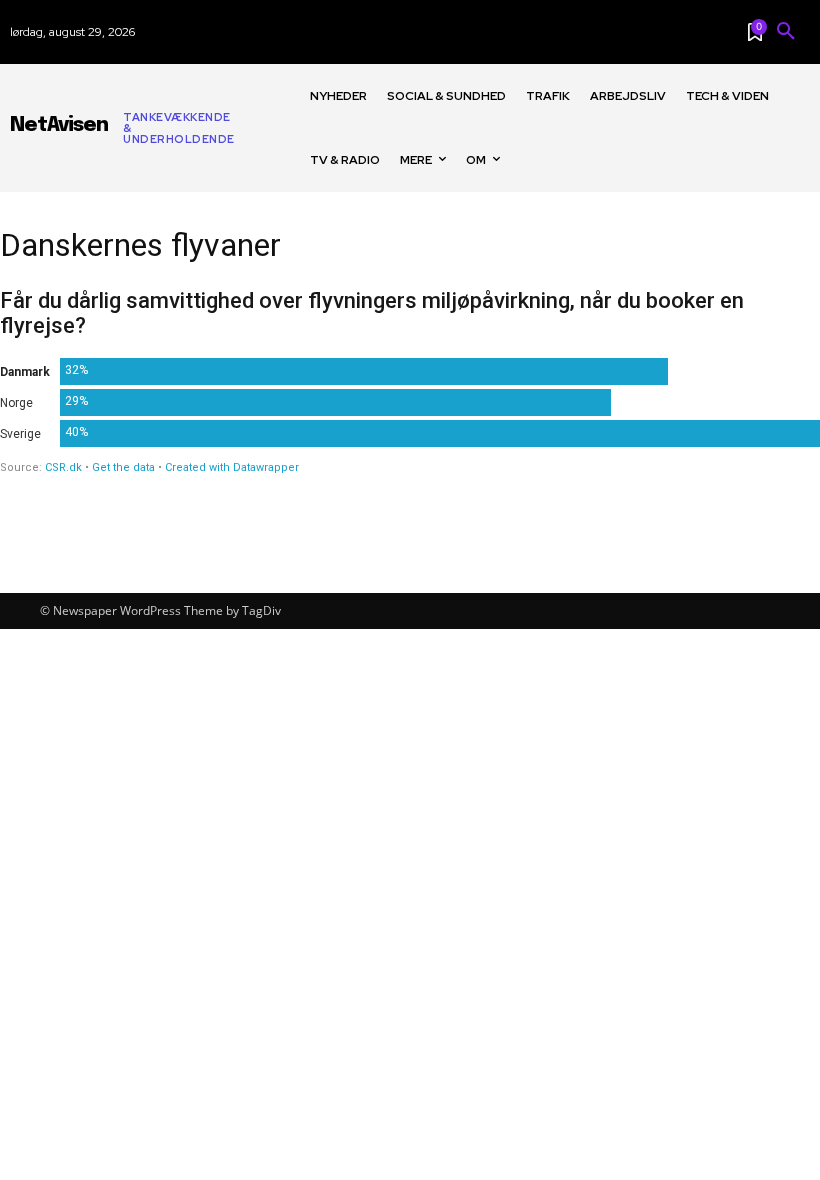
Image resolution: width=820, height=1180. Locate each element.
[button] (786, 32)
